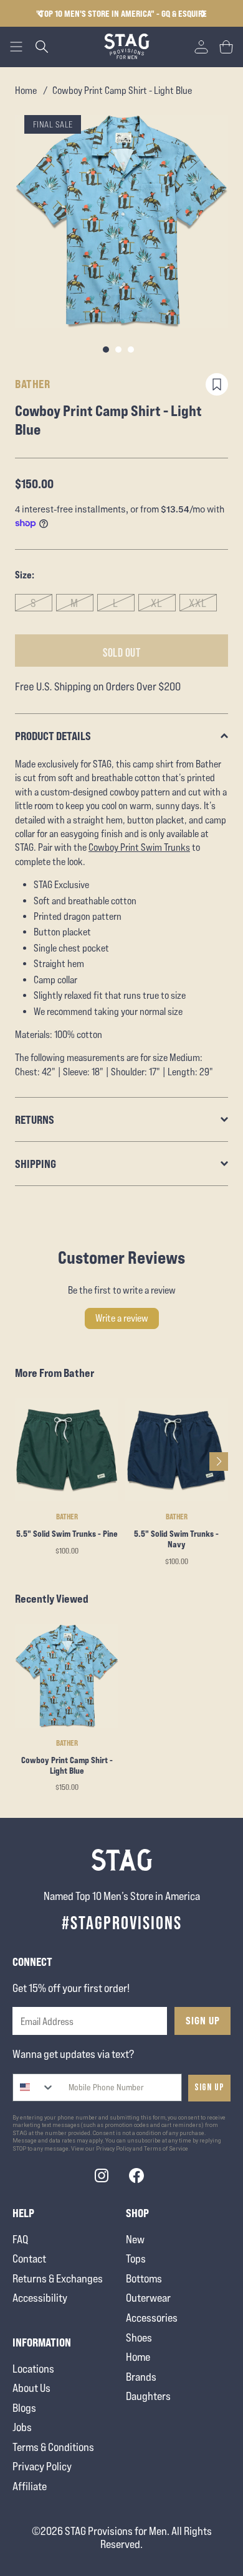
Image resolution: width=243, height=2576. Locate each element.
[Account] (201, 47)
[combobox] (34, 2087)
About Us (31, 2388)
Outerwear (148, 2298)
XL (157, 603)
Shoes (139, 2337)
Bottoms (144, 2278)
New (135, 2239)
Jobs (22, 2427)
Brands (141, 2377)
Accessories (152, 2318)
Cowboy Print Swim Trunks (139, 848)
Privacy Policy (42, 2466)
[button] (203, 14)
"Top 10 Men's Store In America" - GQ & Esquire (121, 13)
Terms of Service (166, 2149)
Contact (29, 2259)
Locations (33, 2369)
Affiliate (30, 2486)
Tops (136, 2259)
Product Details (53, 736)
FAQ (20, 2239)
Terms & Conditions (53, 2447)
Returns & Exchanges (58, 2278)
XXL (198, 603)
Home (26, 90)
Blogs (24, 2408)
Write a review (122, 1318)
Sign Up (203, 2021)
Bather (32, 384)
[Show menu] (16, 47)
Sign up (209, 2087)
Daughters (148, 2396)
